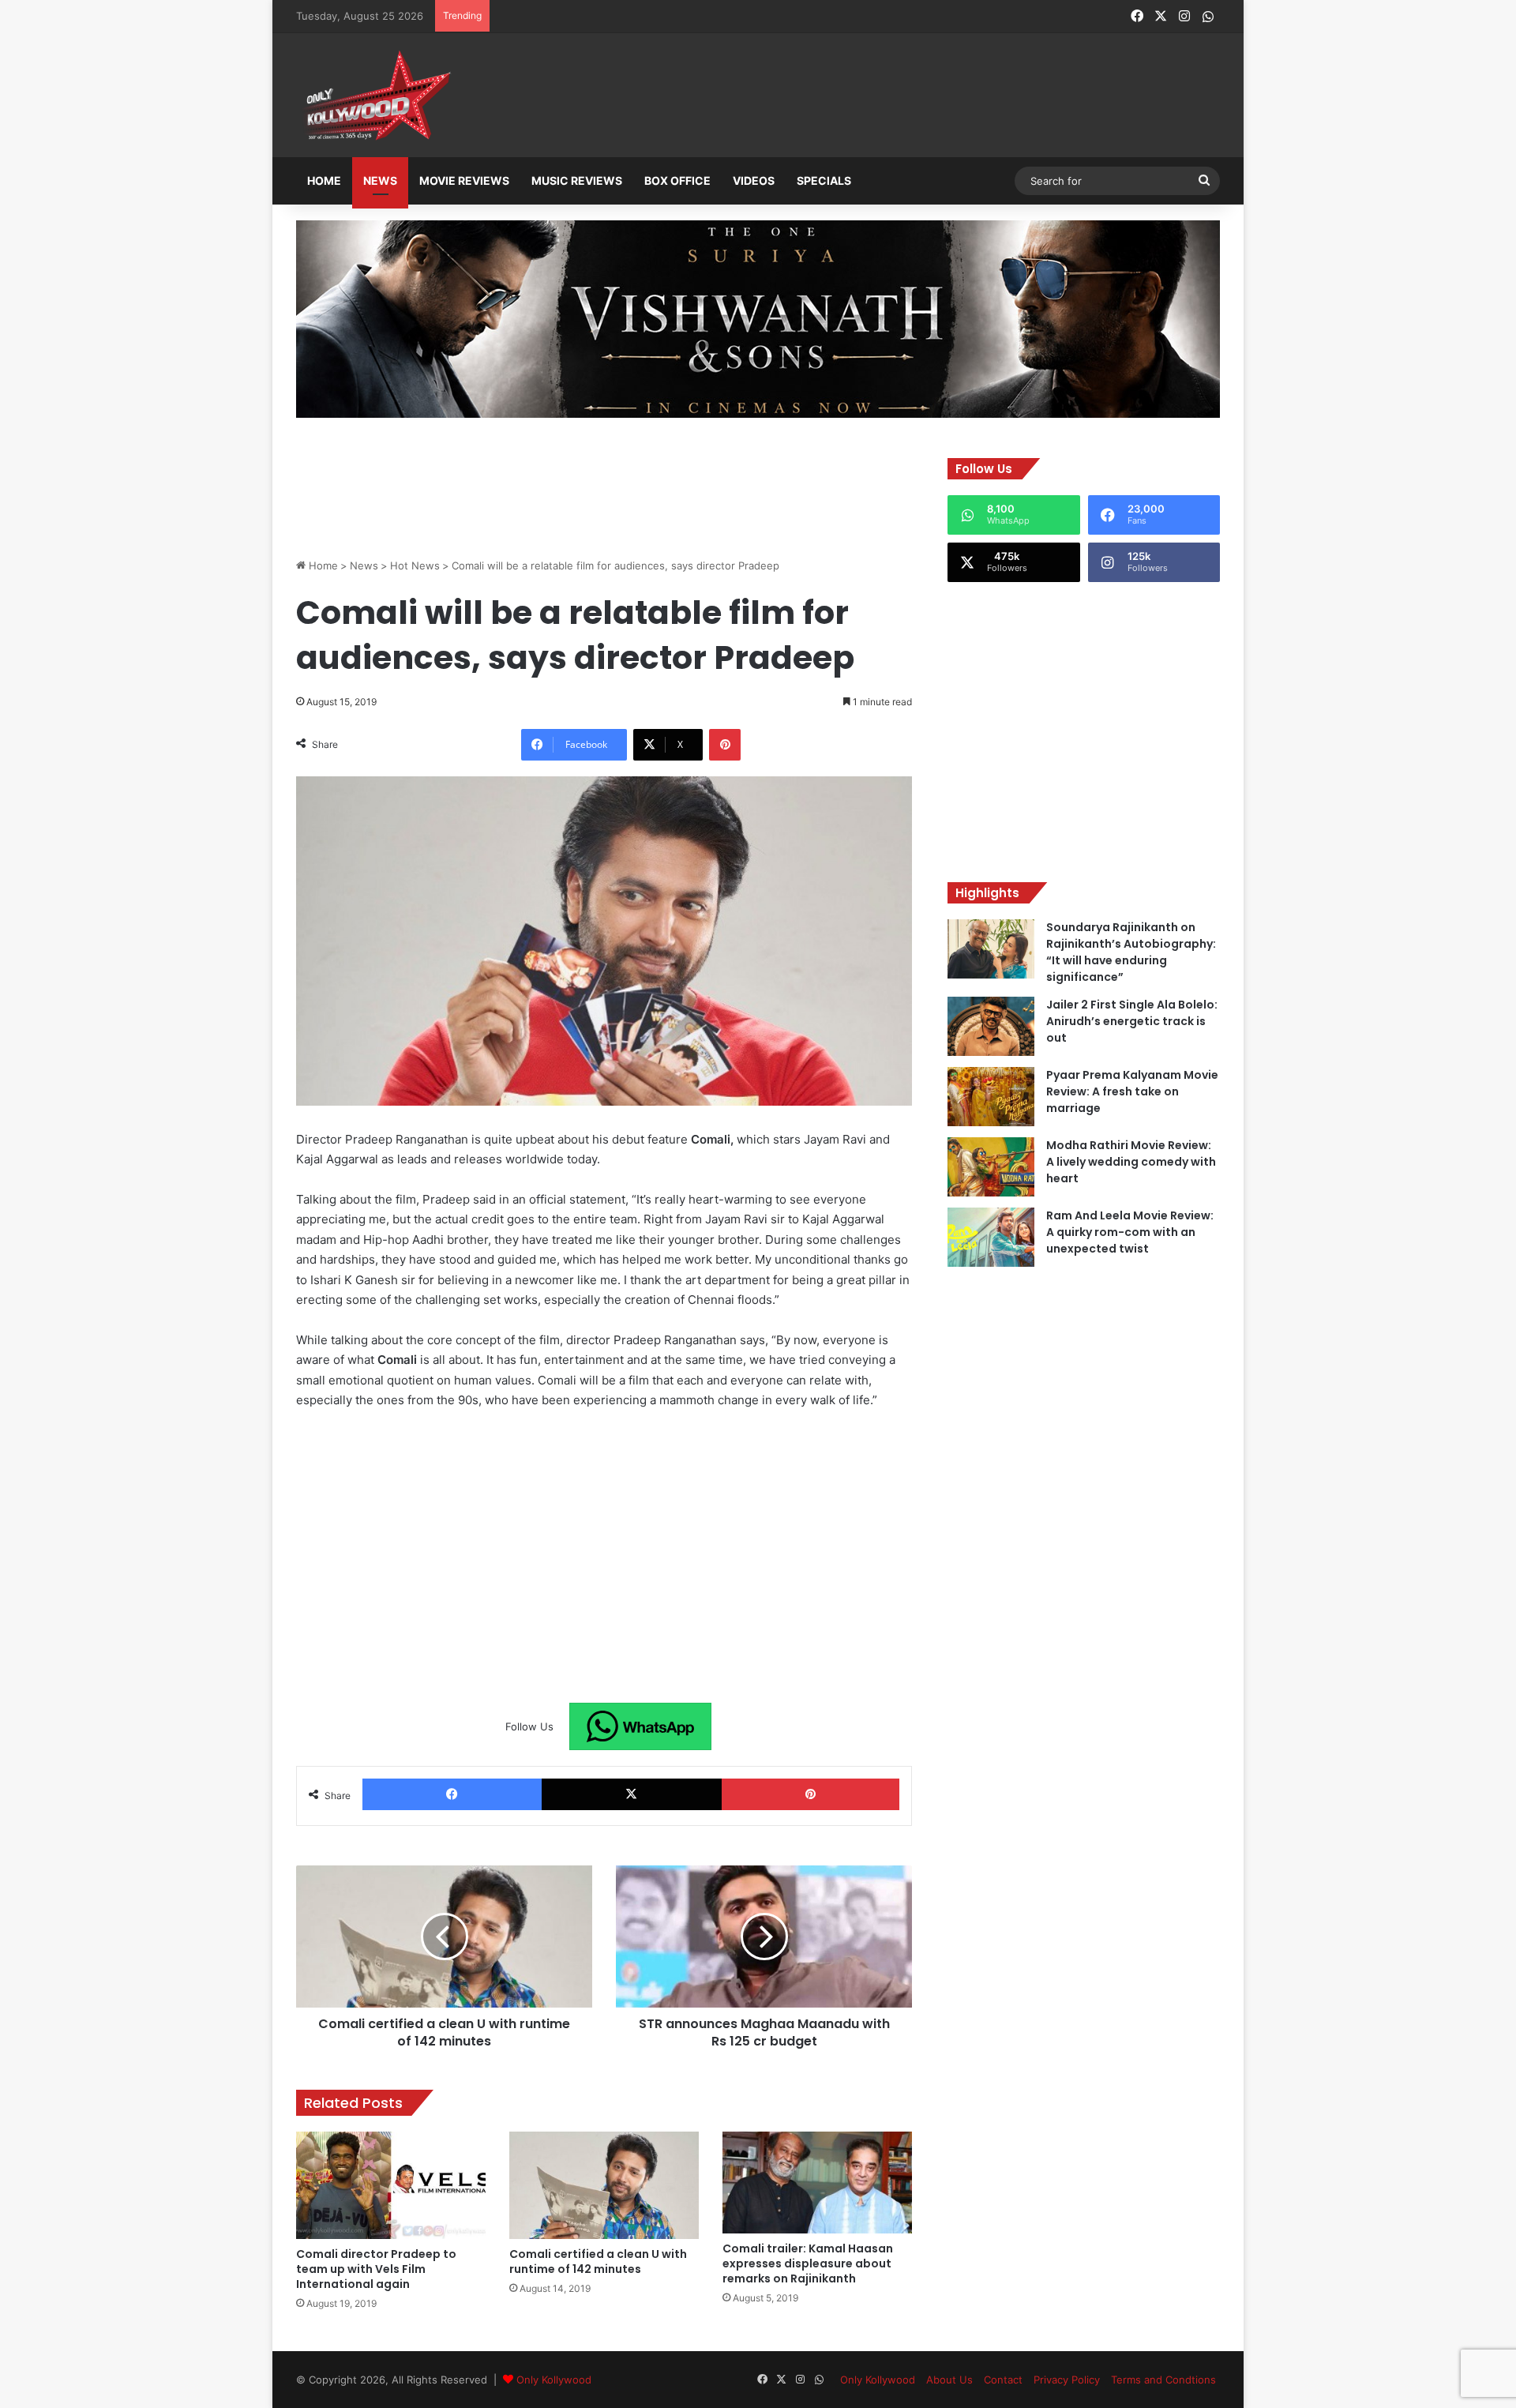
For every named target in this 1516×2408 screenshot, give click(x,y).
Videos (754, 180)
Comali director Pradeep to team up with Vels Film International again (376, 2269)
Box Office (677, 180)
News (380, 180)
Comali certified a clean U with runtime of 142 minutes (598, 2261)
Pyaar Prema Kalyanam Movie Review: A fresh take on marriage (1132, 1091)
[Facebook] (452, 1794)
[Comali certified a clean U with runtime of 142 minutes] (604, 2185)
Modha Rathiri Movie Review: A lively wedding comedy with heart (1131, 1162)
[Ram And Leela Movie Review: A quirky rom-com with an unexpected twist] (991, 1237)
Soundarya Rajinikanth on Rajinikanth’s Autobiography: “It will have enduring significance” (1131, 952)
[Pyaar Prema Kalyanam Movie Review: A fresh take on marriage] (991, 1097)
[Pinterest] (725, 745)
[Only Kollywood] (375, 95)
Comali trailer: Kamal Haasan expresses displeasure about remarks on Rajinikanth (808, 2263)
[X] (631, 1794)
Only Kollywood (554, 2380)
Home (324, 180)
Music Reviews (577, 180)
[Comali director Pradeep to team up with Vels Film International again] (391, 2185)
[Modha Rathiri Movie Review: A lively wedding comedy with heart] (991, 1167)
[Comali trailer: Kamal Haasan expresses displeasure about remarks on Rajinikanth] (817, 2183)
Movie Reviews (464, 180)
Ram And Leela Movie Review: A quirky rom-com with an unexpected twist (1130, 1232)
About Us (949, 2380)
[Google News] (640, 1726)
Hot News (415, 565)
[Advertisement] (836, 96)
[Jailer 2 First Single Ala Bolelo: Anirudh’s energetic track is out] (991, 1026)
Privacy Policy (1067, 2380)
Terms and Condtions (1163, 2380)
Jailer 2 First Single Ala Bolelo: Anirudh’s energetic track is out (1132, 1021)
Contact (1003, 2380)
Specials (824, 180)
